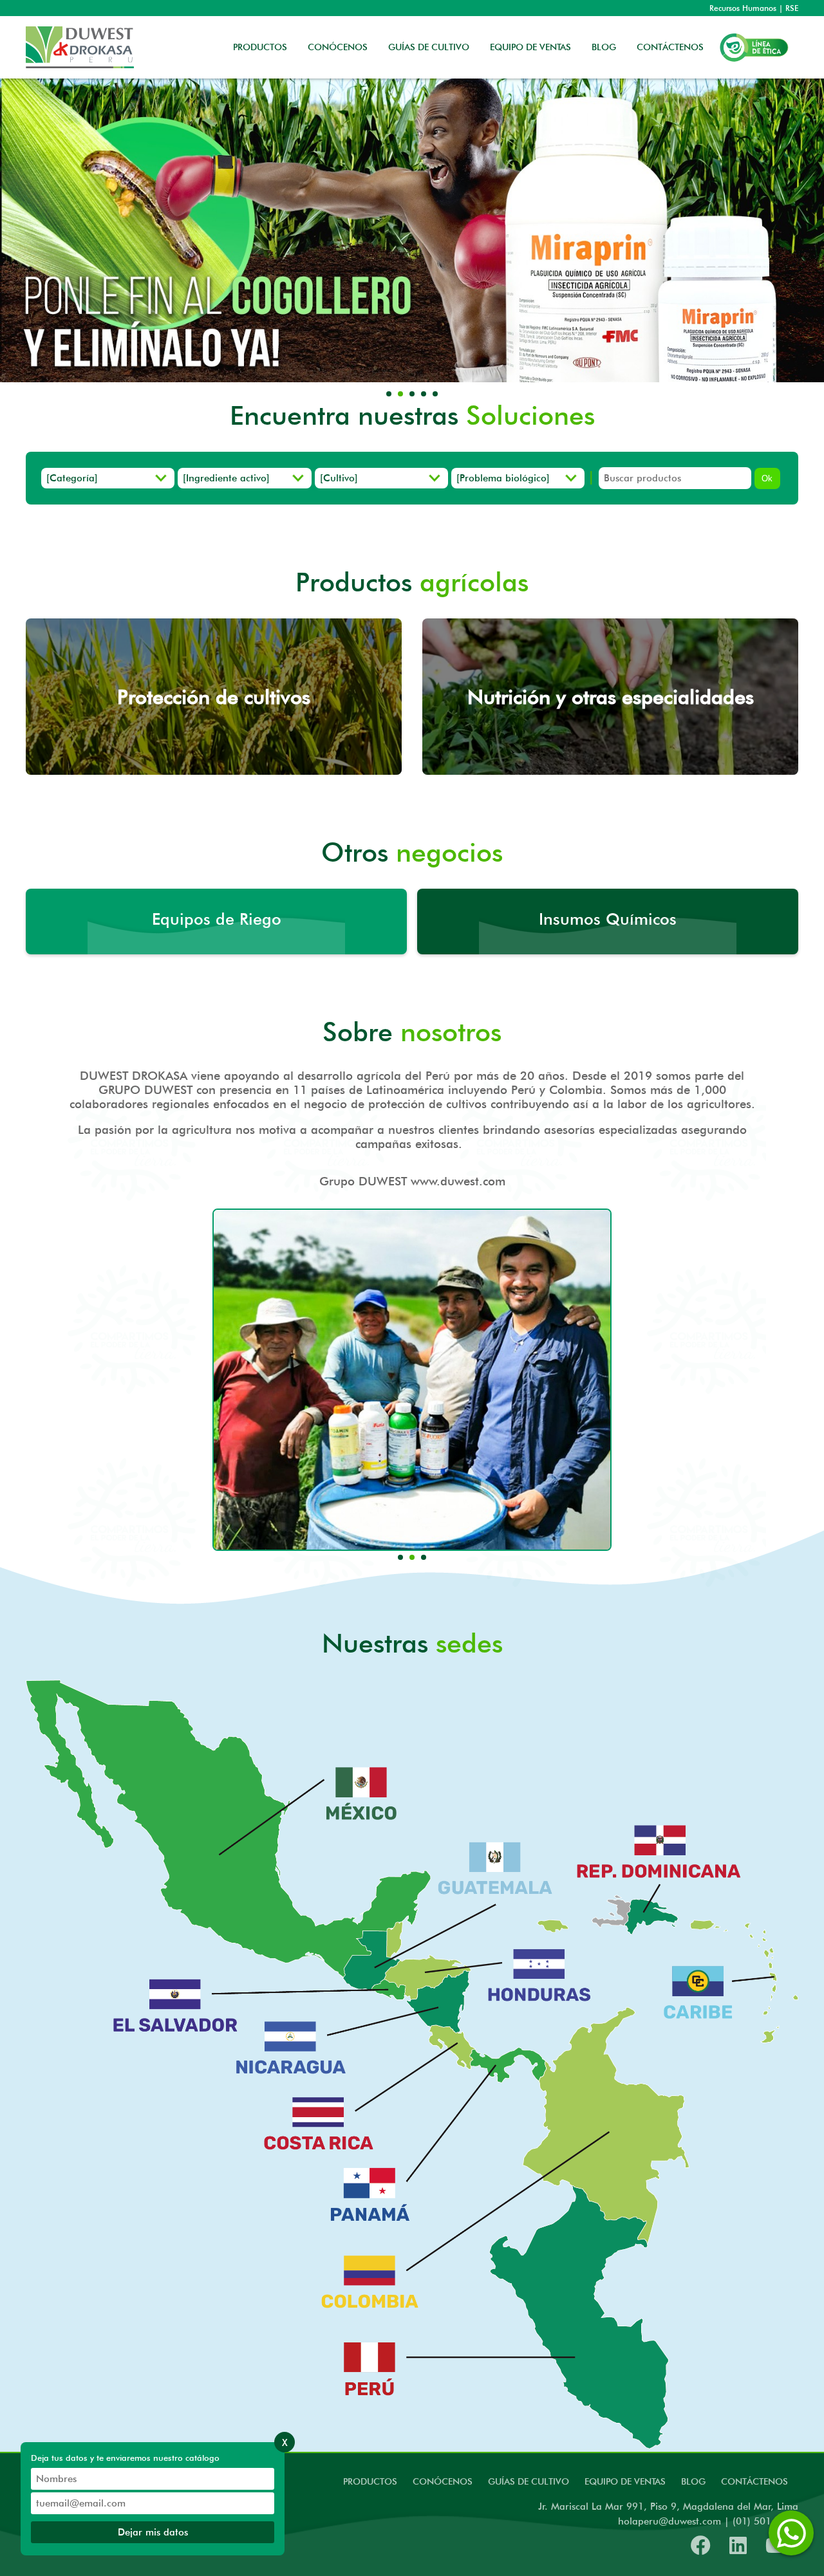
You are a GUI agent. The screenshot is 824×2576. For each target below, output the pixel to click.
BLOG (604, 47)
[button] (389, 394)
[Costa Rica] (313, 2116)
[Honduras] (545, 1969)
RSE (792, 8)
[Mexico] (367, 1784)
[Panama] (367, 2185)
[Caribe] (699, 1977)
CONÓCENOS (338, 47)
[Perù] (375, 2355)
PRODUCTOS (260, 47)
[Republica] (660, 1838)
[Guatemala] (498, 1861)
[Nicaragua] (290, 2039)
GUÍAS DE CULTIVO (429, 47)
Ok (767, 478)
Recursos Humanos (743, 8)
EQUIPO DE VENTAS (530, 47)
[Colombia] (367, 2270)
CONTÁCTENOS (670, 47)
